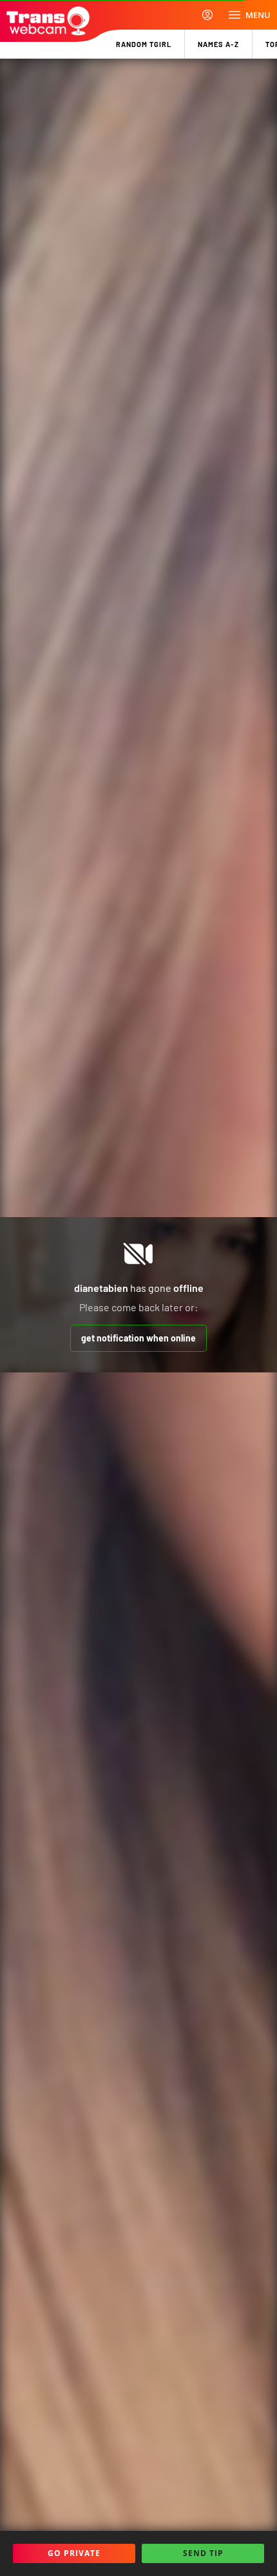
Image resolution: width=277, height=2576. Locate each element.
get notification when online (138, 1338)
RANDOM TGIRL (144, 44)
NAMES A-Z (218, 44)
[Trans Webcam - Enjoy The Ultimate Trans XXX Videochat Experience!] (48, 21)
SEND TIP (203, 2553)
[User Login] (207, 15)
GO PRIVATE (74, 2553)
